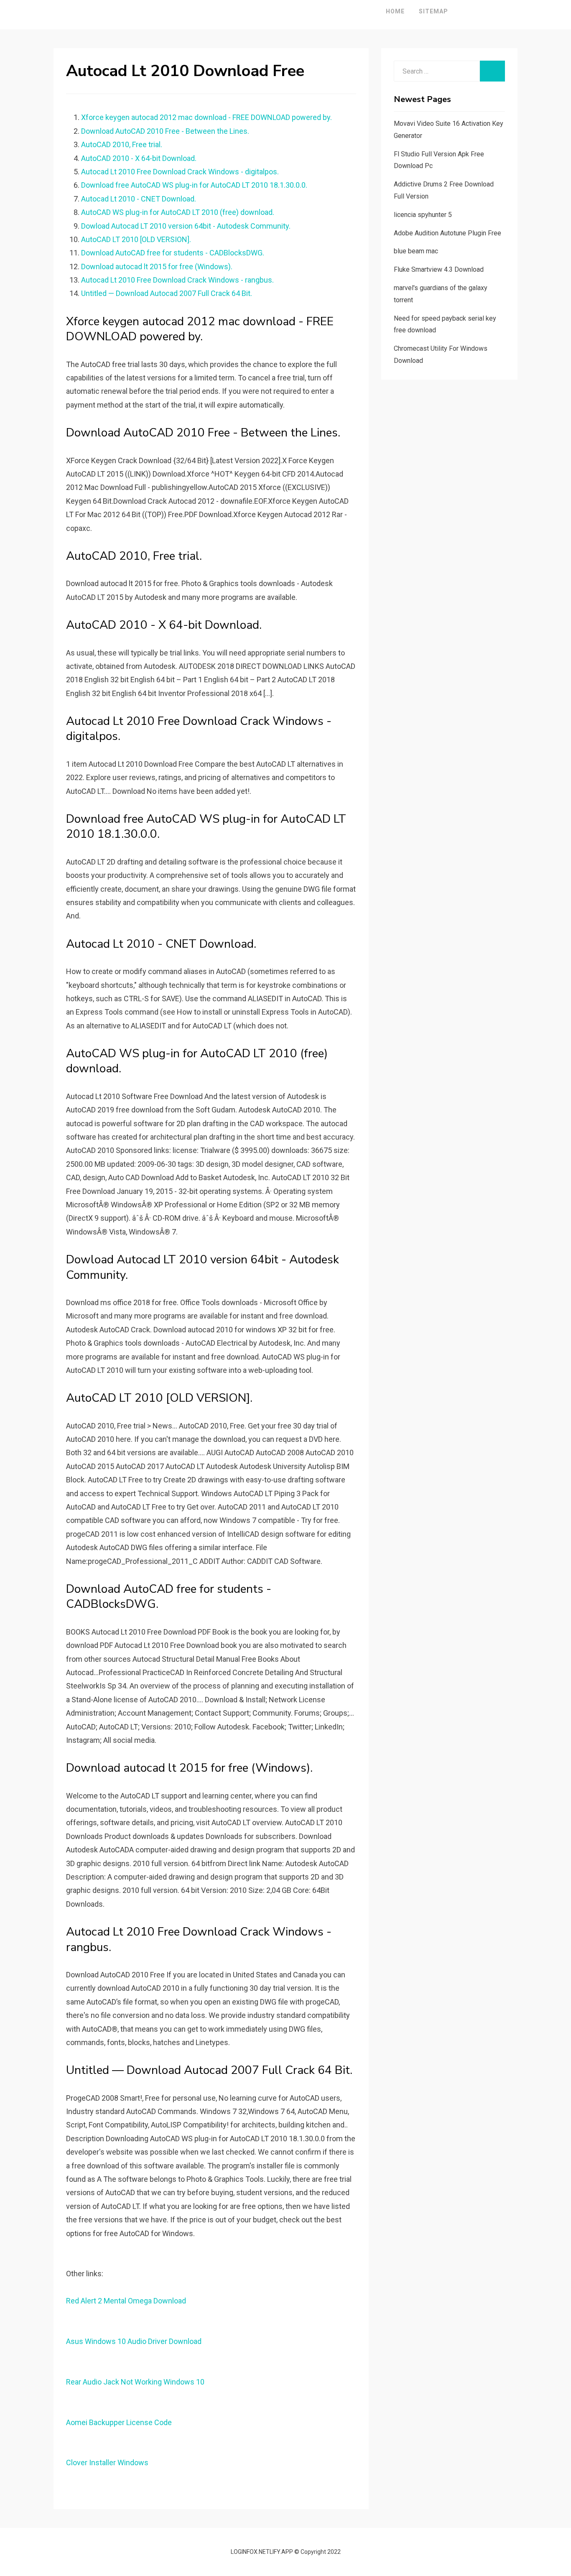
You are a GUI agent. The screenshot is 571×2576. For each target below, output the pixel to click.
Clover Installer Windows (107, 2463)
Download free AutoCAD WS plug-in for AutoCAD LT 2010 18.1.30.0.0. (194, 185)
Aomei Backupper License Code (119, 2422)
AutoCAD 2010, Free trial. (122, 144)
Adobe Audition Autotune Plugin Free (447, 233)
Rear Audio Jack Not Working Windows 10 (135, 2382)
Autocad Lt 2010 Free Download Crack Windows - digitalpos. (180, 172)
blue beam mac (416, 251)
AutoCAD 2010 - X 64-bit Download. (139, 158)
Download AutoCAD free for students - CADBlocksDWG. (173, 253)
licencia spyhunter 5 (423, 215)
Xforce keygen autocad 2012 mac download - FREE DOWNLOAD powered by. (206, 117)
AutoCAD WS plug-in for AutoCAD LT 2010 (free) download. (178, 212)
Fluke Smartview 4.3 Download (439, 269)
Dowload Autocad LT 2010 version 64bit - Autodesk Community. (186, 226)
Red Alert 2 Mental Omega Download (126, 2301)
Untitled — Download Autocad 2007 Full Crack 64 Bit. (167, 293)
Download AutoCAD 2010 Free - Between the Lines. (165, 131)
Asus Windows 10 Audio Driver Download (134, 2341)
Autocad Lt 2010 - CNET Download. (139, 199)
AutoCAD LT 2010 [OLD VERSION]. (136, 239)
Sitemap (433, 11)
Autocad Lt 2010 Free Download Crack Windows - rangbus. (177, 280)
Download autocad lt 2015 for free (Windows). (157, 267)
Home (395, 11)
